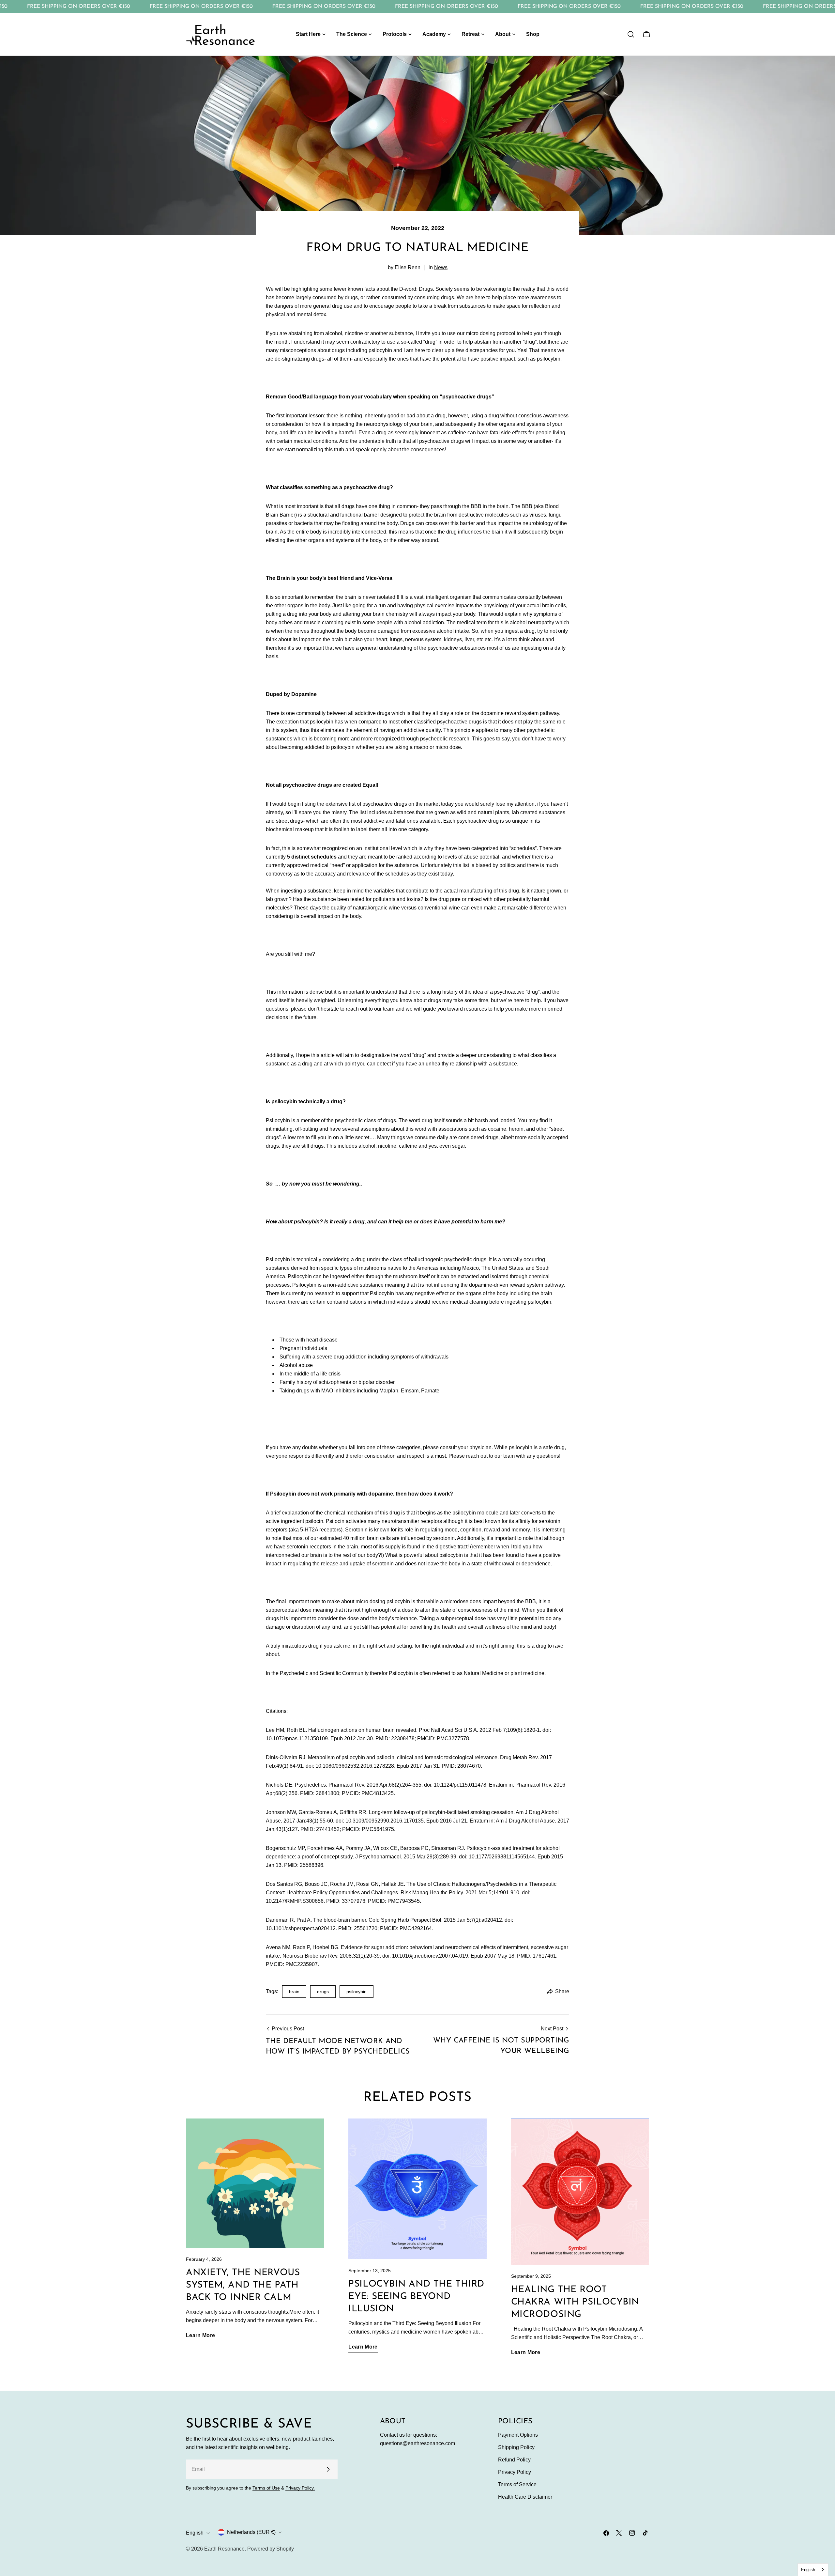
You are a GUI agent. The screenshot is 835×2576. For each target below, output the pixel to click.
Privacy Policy (515, 2472)
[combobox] (813, 2570)
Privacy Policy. (300, 2488)
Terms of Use (266, 2488)
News (441, 267)
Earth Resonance (224, 2549)
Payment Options (518, 2435)
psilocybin (357, 1992)
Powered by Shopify (271, 2549)
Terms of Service (517, 2484)
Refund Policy (514, 2460)
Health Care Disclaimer (525, 2497)
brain (294, 1992)
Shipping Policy (516, 2447)
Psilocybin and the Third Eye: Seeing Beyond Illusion (416, 2297)
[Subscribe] (328, 2469)
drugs (323, 1992)
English (195, 2533)
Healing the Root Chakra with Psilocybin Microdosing (575, 2302)
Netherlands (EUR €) (251, 2532)
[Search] (631, 34)
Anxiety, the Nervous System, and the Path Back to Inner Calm (243, 2285)
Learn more (200, 2335)
